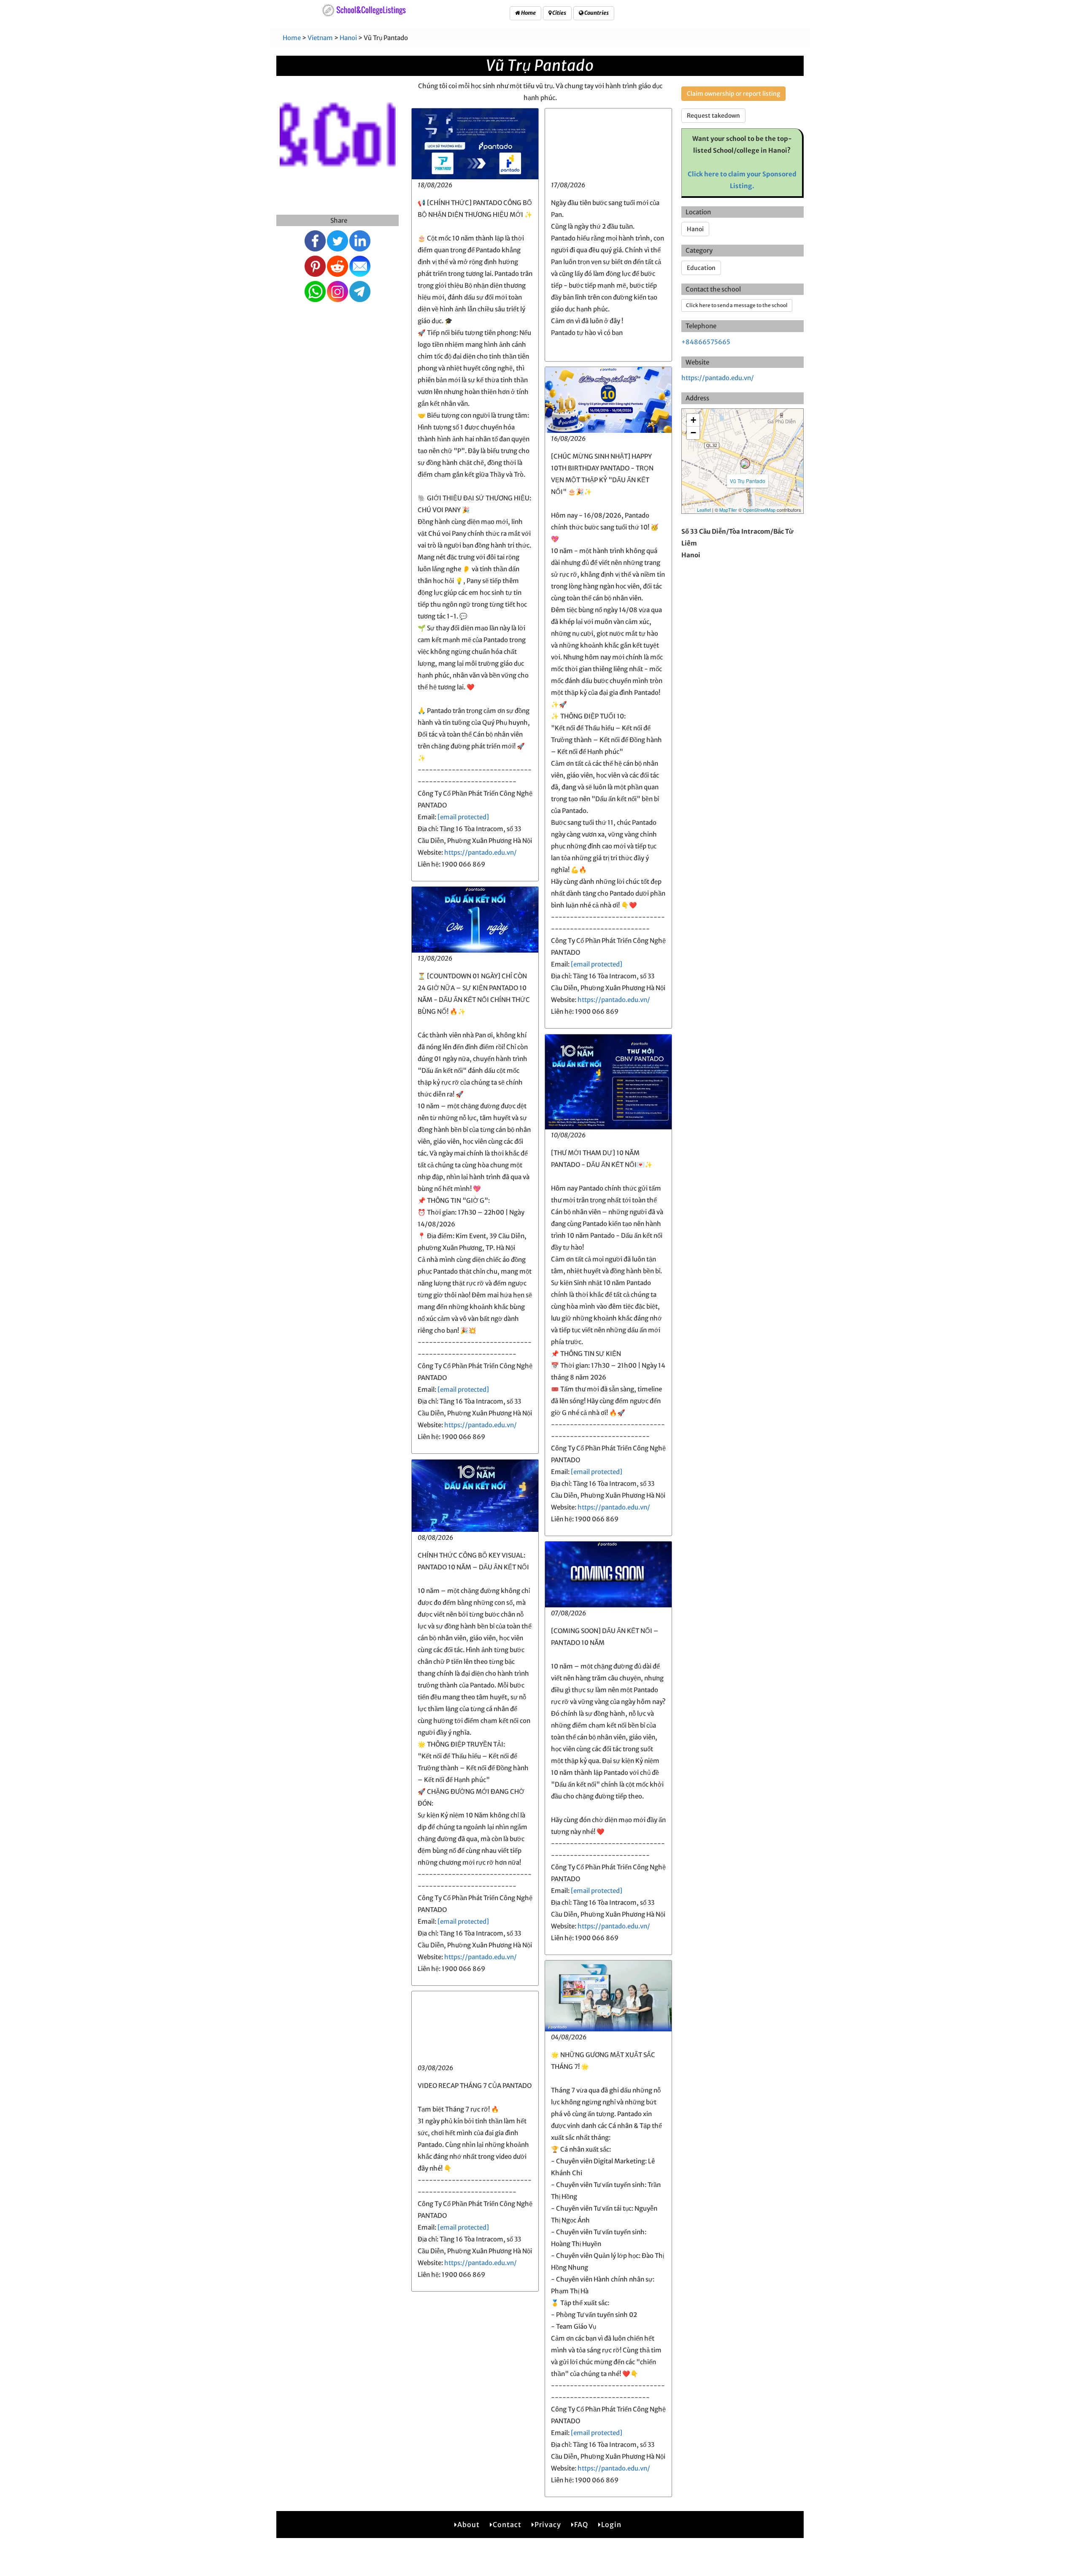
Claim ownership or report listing (733, 94)
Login (611, 2525)
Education (701, 268)
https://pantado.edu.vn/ (481, 852)
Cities (559, 13)
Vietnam (320, 38)
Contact (507, 2525)
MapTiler (728, 510)
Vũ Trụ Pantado (748, 481)
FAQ (581, 2525)
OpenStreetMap (759, 510)
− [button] (693, 433)
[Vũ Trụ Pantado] (745, 464)
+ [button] (693, 420)
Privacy (548, 2525)
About (468, 2525)
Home (528, 13)
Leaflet (704, 510)
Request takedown (713, 116)
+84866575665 (706, 342)
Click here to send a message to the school (737, 305)
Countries (596, 13)
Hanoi (348, 38)
